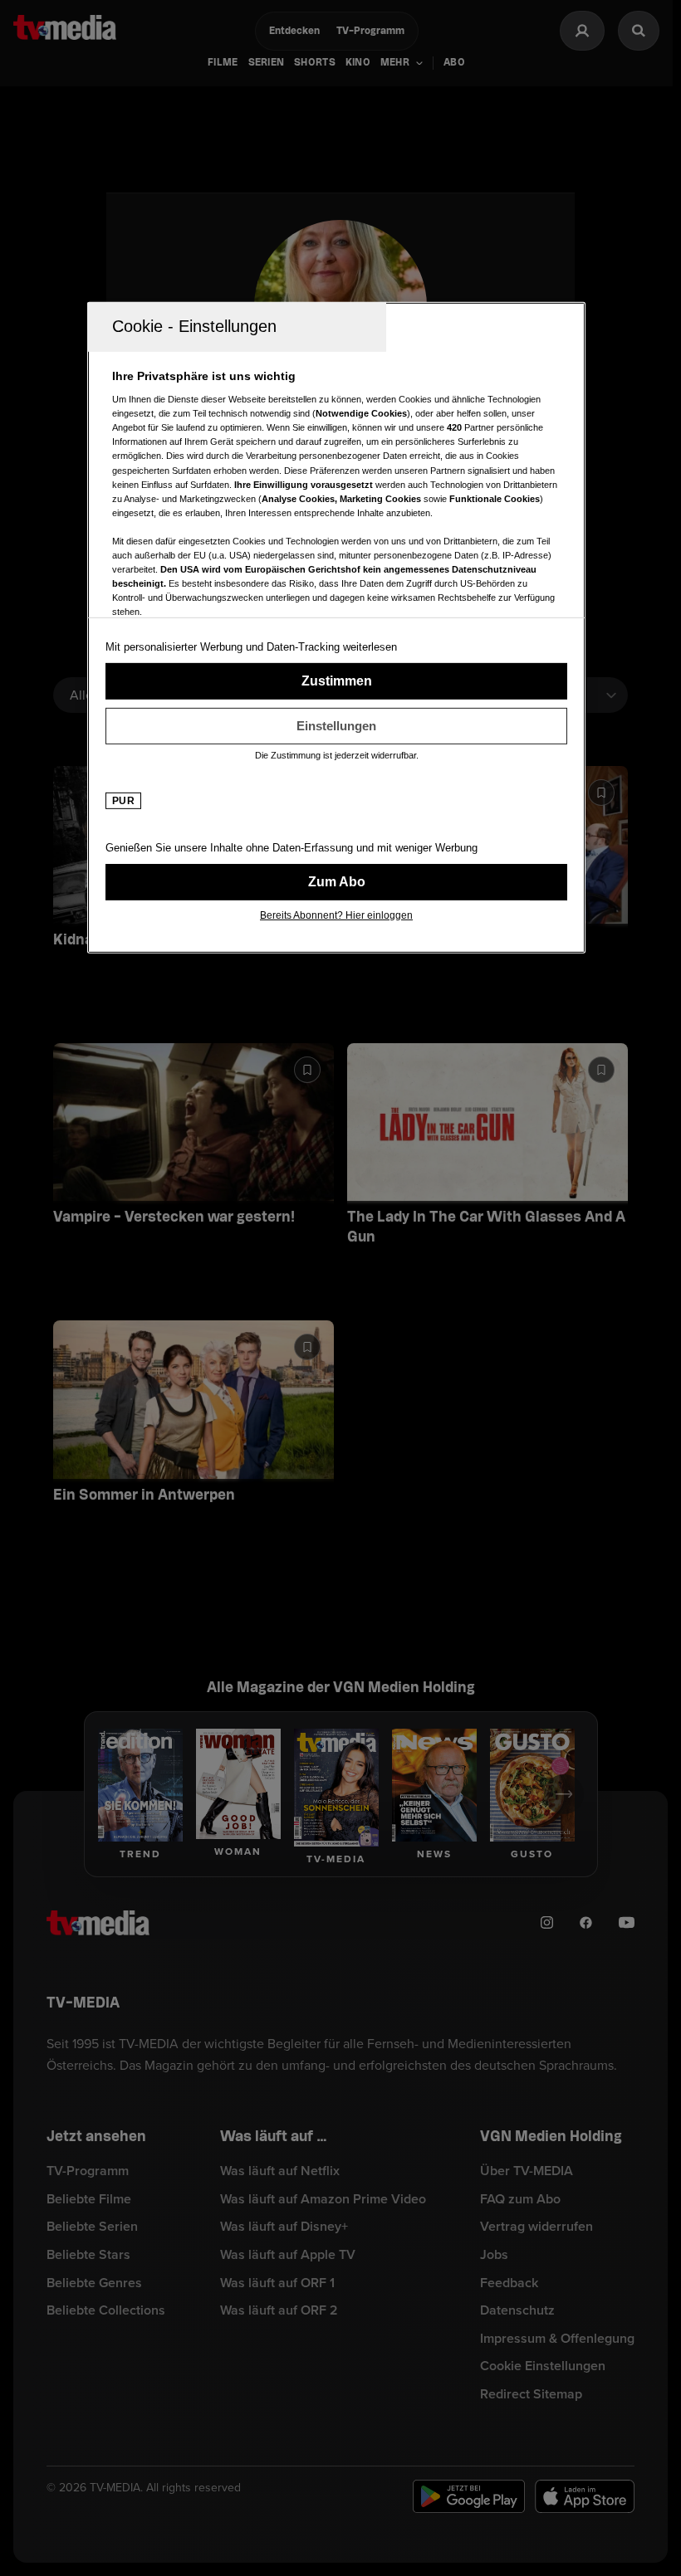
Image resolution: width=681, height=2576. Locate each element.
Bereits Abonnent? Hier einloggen (336, 915)
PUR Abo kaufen (336, 881)
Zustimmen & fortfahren (336, 681)
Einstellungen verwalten (336, 725)
